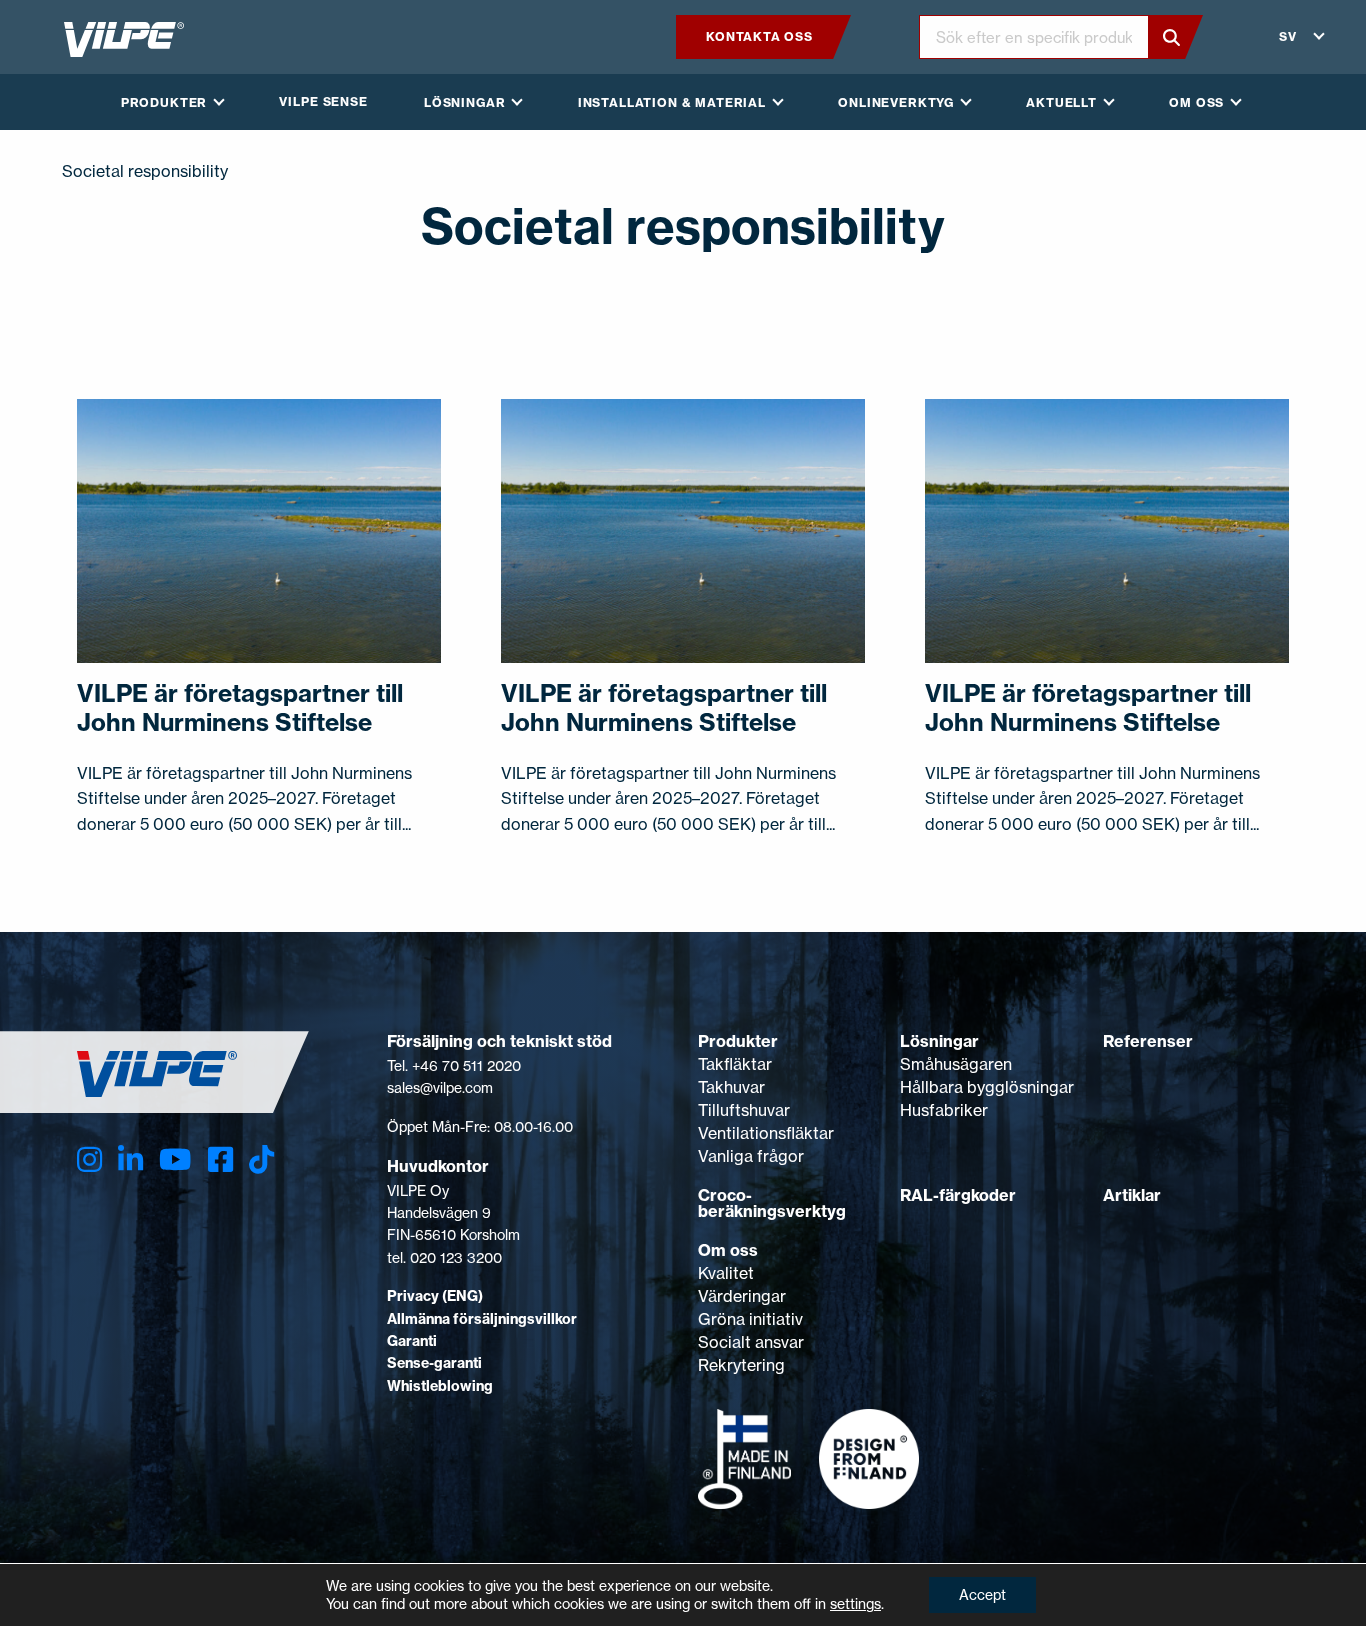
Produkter (738, 1041)
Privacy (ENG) (435, 1296)
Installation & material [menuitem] (672, 102)
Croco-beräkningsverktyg (772, 1203)
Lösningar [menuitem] (465, 102)
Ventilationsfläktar (766, 1133)
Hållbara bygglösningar (987, 1087)
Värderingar (742, 1296)
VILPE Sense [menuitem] (323, 101)
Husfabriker (944, 1110)
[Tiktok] (261, 1159)
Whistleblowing (440, 1386)
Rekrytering (741, 1365)
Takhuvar (731, 1087)
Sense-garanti (434, 1363)
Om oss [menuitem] (1196, 102)
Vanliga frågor (751, 1156)
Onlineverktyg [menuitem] (896, 102)
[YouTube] (175, 1159)
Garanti (412, 1341)
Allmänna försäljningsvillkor (482, 1319)
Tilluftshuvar (744, 1110)
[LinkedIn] (130, 1159)
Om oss (728, 1250)
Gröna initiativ (750, 1319)
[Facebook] (220, 1159)
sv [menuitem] (1288, 36)
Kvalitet (726, 1273)
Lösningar (939, 1041)
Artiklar (1132, 1195)
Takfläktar (735, 1064)
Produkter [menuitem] (164, 102)
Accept (982, 1594)
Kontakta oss (759, 36)
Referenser (1148, 1041)
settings (855, 1603)
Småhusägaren (956, 1064)
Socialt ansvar (751, 1342)
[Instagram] (89, 1159)
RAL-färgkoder (958, 1195)
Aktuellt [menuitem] (1061, 102)
